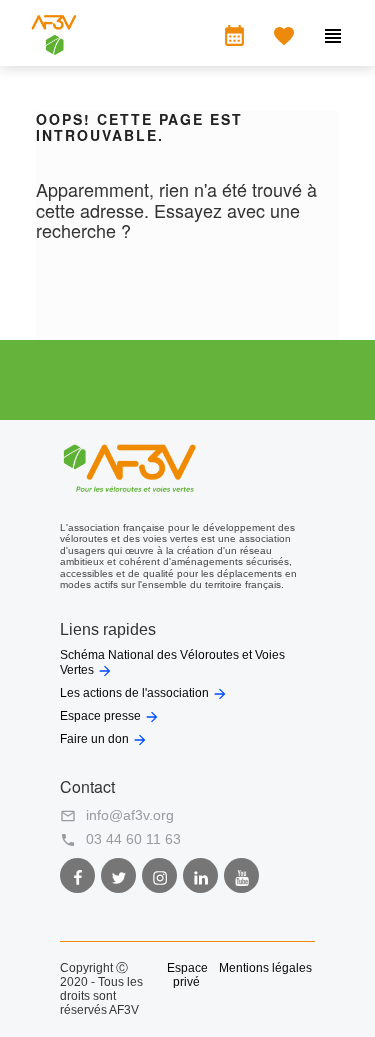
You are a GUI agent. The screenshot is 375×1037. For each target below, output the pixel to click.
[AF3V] (54, 50)
